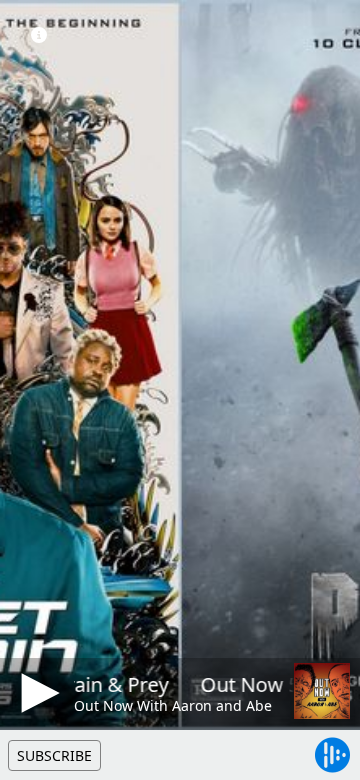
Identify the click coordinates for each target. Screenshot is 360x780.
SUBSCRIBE (54, 755)
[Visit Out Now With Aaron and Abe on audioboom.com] (322, 691)
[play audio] (37, 693)
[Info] (39, 35)
